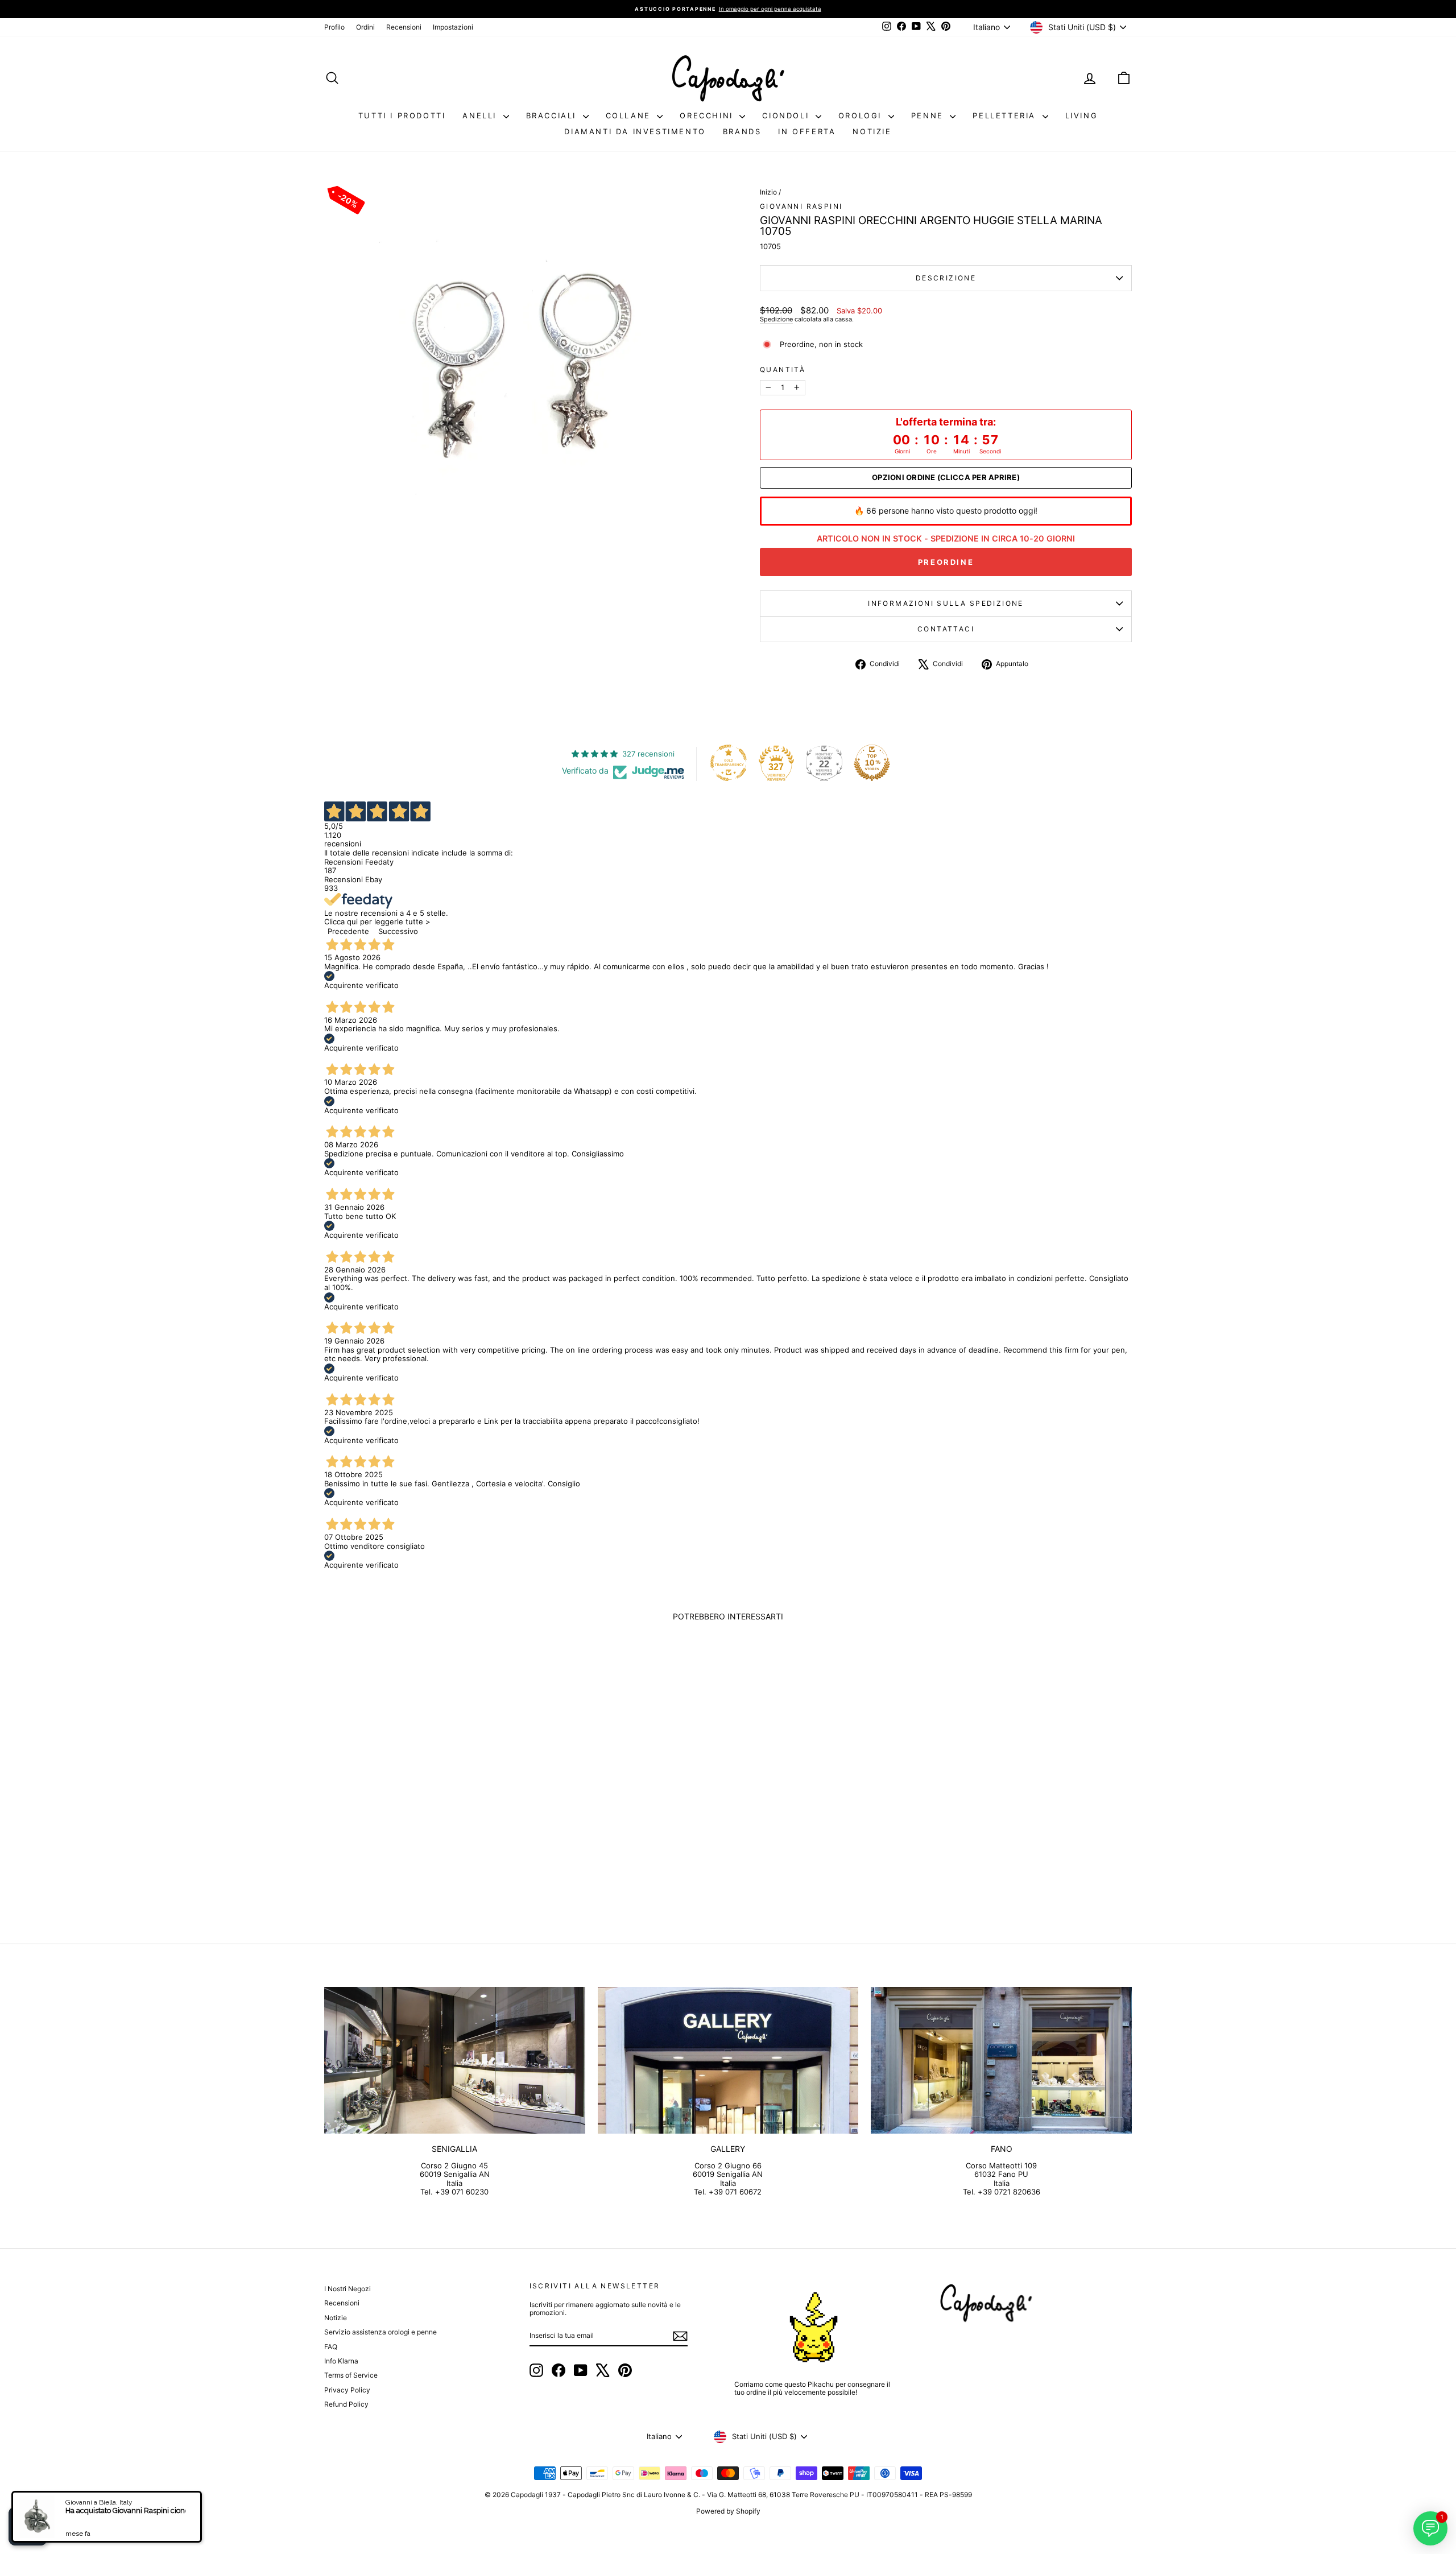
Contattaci (946, 629)
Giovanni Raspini (801, 206)
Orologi (862, 115)
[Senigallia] (455, 2060)
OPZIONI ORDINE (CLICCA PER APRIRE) (946, 478)
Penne (929, 115)
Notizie (872, 131)
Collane (630, 115)
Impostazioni (453, 27)
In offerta (807, 131)
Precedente (348, 931)
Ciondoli (787, 115)
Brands (742, 131)
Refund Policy (346, 2404)
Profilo (334, 27)
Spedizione (776, 319)
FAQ (331, 2347)
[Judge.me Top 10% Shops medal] (872, 763)
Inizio (768, 192)
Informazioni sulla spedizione (946, 603)
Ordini (365, 27)
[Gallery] (728, 2060)
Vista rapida (420, 1830)
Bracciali (553, 115)
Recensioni (404, 27)
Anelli (481, 115)
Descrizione (946, 278)
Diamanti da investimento (635, 131)
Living (1082, 115)
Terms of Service (351, 2375)
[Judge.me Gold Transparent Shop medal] (729, 763)
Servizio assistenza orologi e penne (380, 2332)
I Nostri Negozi (348, 2289)
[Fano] (1001, 2060)
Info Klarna (341, 2361)
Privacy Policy (347, 2390)
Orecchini (708, 115)
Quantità (783, 370)
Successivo (398, 931)
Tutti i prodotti (402, 115)
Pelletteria (1006, 115)
